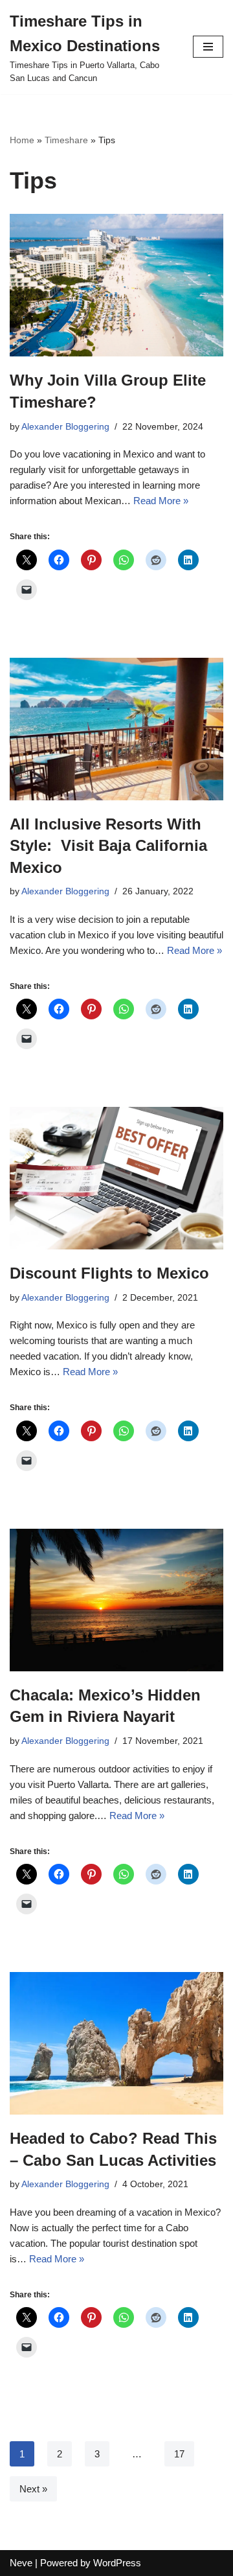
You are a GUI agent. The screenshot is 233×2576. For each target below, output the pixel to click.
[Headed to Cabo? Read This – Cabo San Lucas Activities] (116, 2043)
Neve (21, 2563)
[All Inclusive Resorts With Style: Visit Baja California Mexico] (116, 729)
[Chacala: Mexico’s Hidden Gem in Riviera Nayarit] (116, 1600)
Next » (33, 2489)
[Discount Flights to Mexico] (116, 1178)
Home (22, 140)
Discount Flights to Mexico (109, 1273)
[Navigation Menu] (208, 47)
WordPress (117, 2563)
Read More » (161, 501)
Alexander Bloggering (65, 427)
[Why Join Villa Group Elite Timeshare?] (116, 285)
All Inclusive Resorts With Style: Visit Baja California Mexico (108, 846)
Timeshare (66, 140)
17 (179, 2454)
